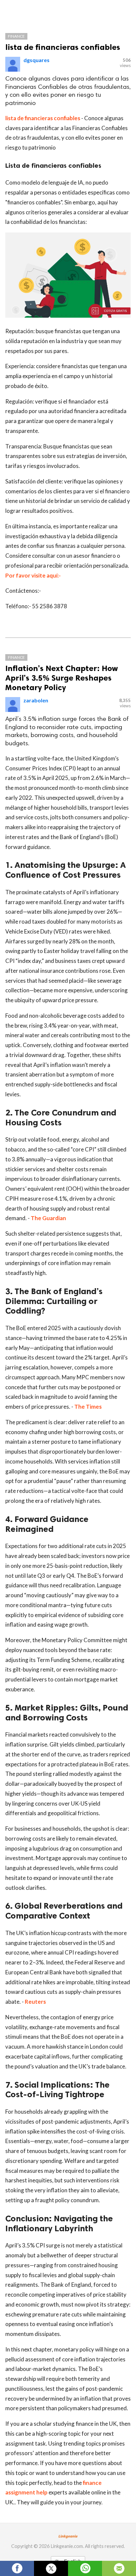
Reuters (35, 2002)
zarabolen (36, 700)
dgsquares (36, 60)
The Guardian (48, 1218)
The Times (88, 1407)
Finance (16, 36)
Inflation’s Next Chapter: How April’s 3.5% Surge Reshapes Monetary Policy (62, 678)
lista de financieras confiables (63, 47)
